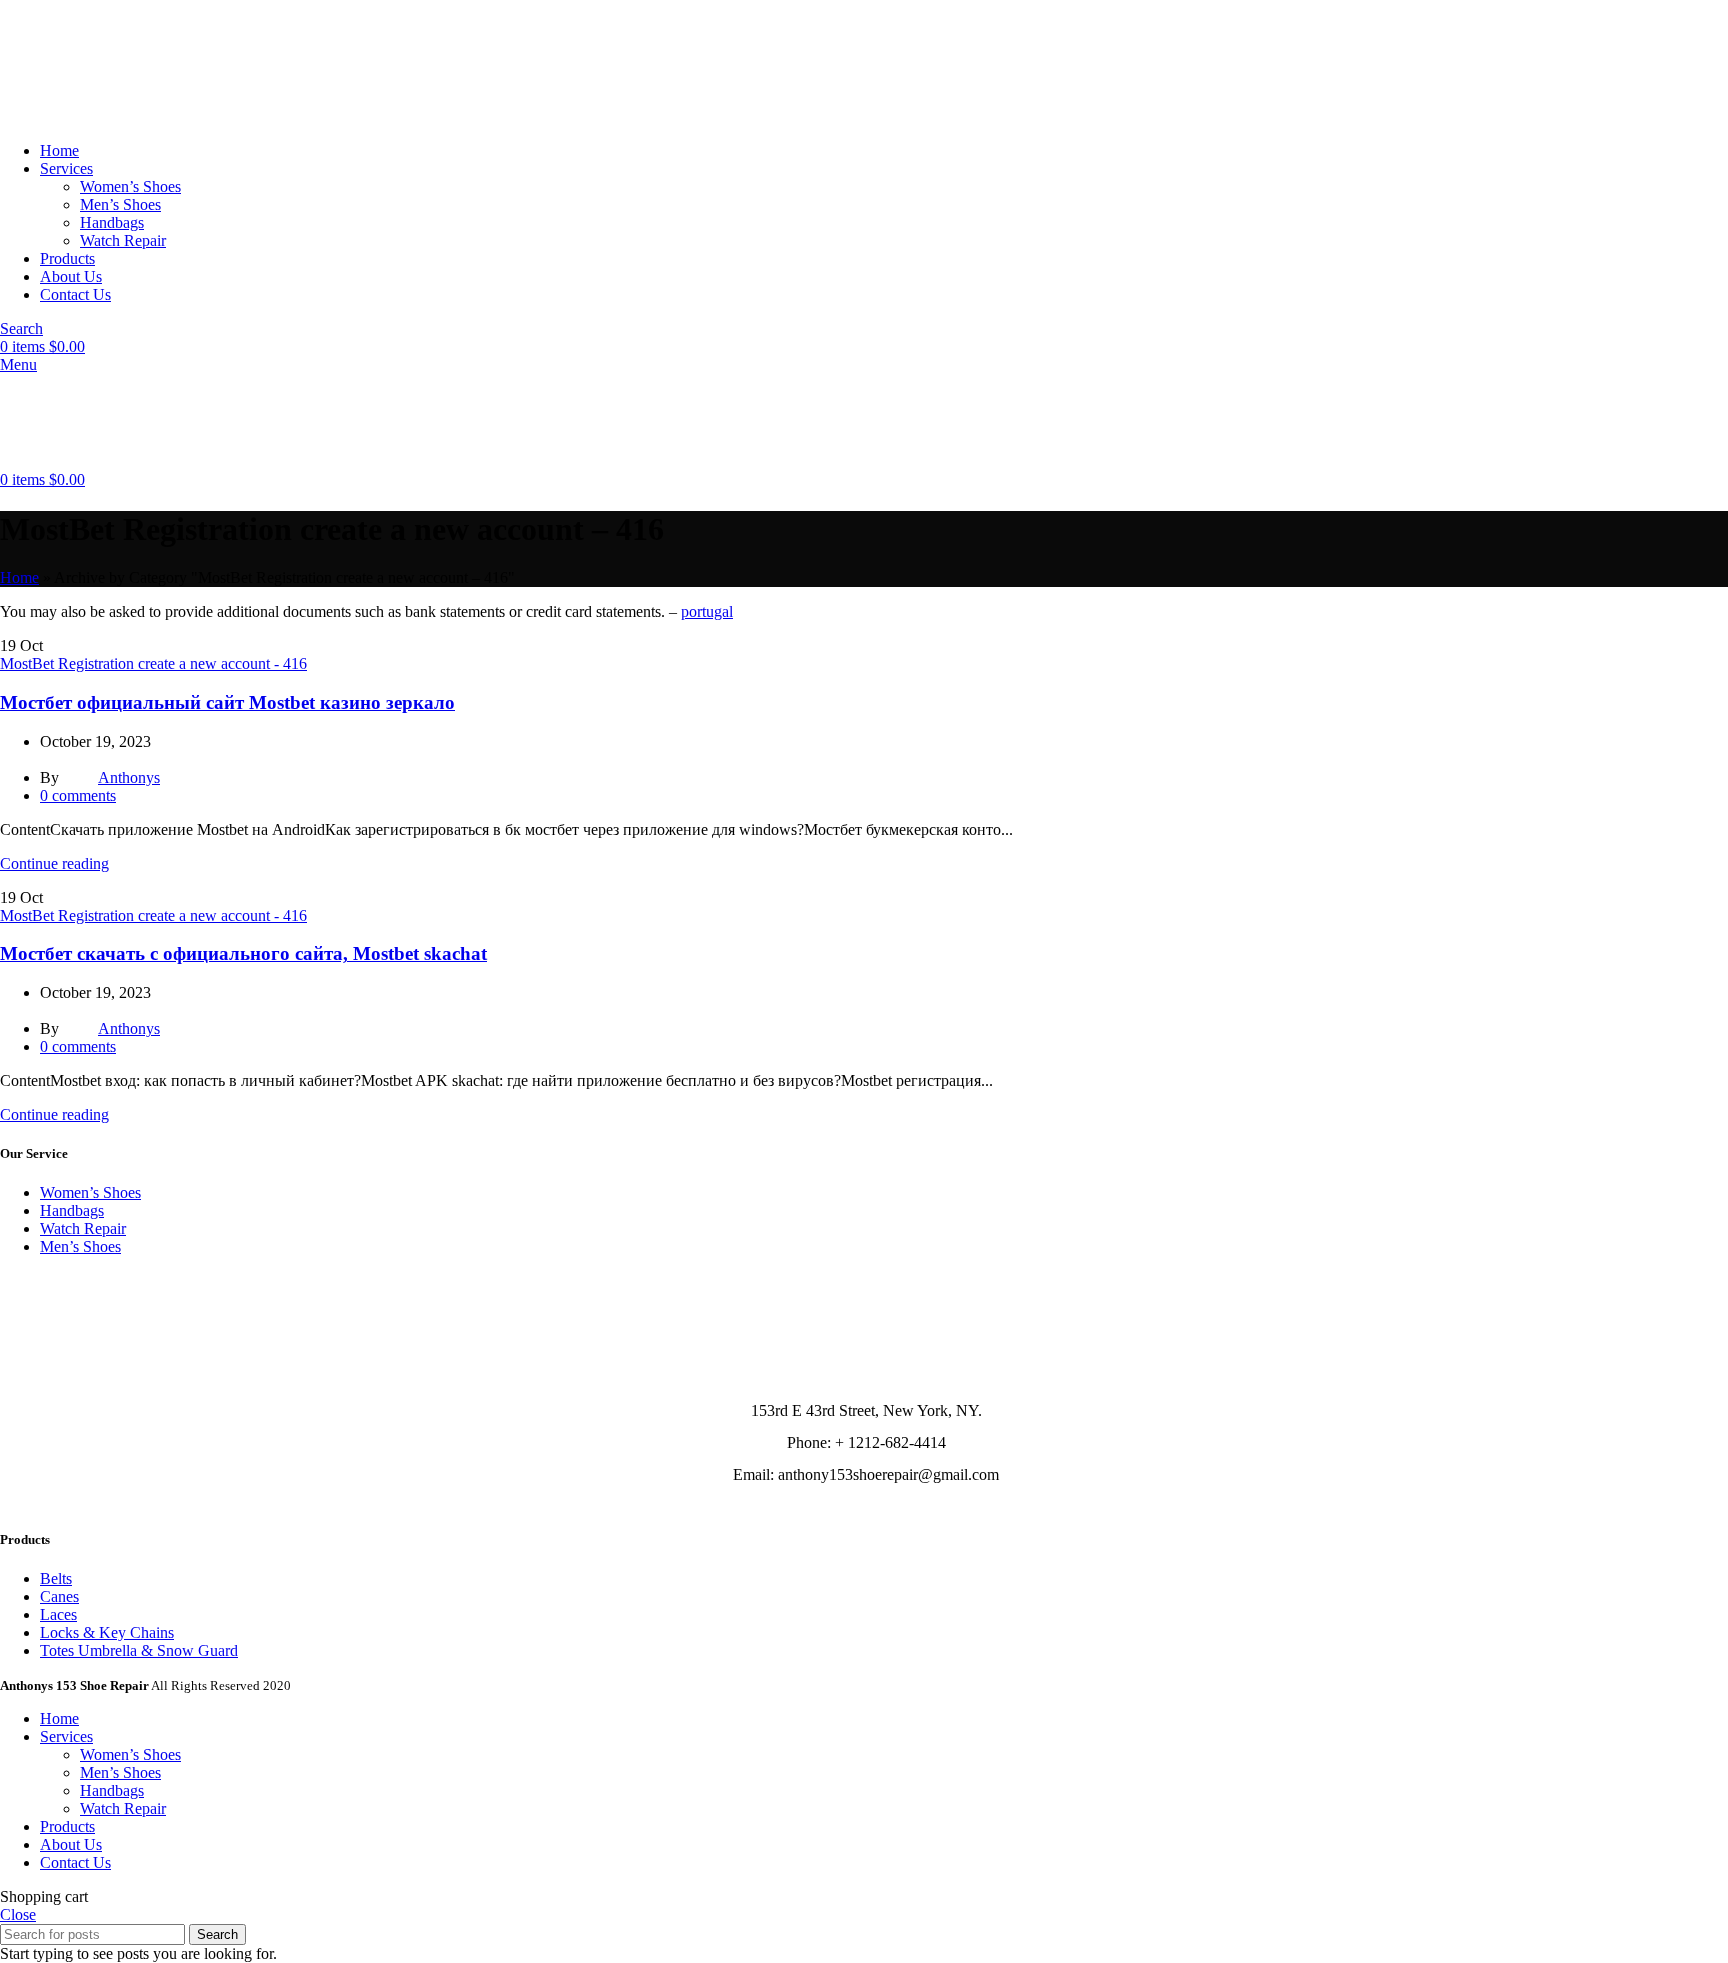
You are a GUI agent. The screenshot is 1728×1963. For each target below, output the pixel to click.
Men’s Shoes (120, 204)
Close (18, 1914)
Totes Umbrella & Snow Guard (139, 1650)
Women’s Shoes (130, 186)
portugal (707, 611)
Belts (56, 1578)
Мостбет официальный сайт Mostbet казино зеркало (227, 702)
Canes (59, 1596)
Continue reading (54, 863)
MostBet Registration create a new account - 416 (153, 663)
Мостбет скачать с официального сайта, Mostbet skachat (243, 953)
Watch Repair (123, 240)
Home (19, 577)
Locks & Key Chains (107, 1632)
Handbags (112, 222)
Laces (58, 1614)
